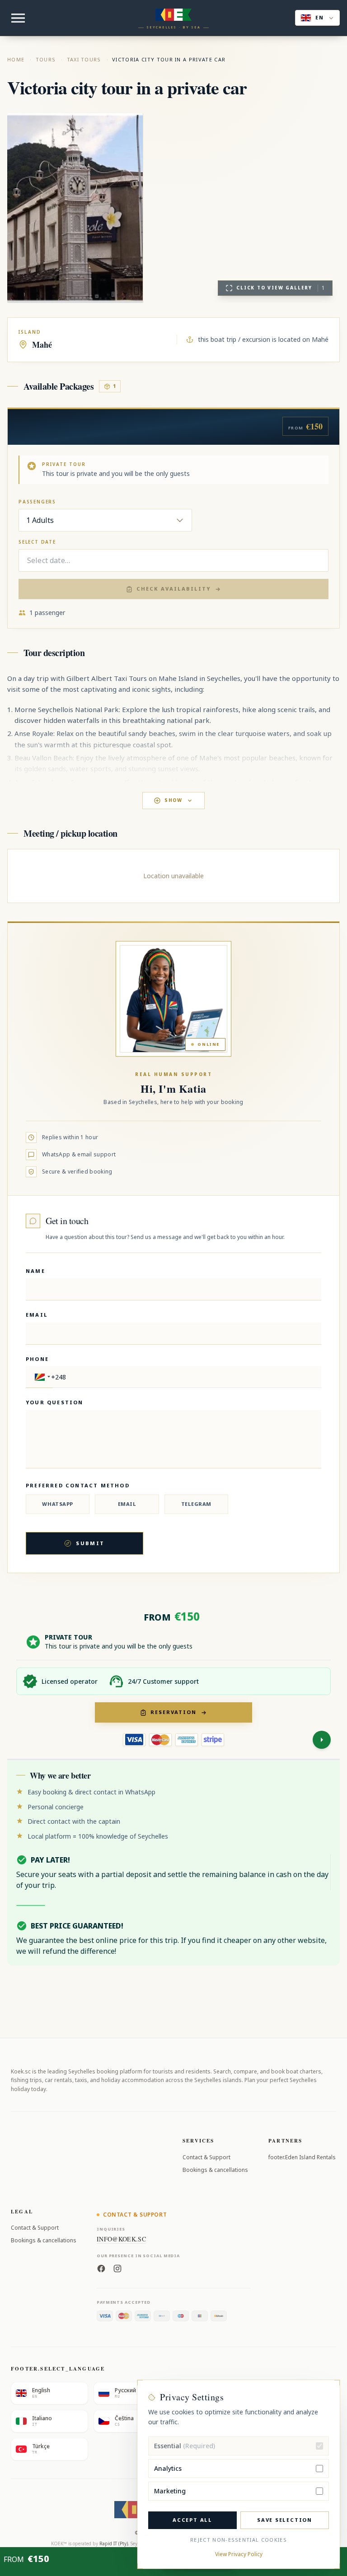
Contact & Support (206, 2157)
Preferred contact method (78, 1485)
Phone (37, 1359)
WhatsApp (57, 1504)
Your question (55, 1402)
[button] (41, 1377)
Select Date (37, 542)
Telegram (196, 1504)
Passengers (37, 502)
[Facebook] (101, 2268)
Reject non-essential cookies (239, 2540)
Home (16, 59)
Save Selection (285, 2520)
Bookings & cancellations (215, 2170)
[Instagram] (117, 2268)
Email (37, 1315)
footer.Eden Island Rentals (302, 2157)
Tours (46, 59)
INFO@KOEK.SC (121, 2239)
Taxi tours (84, 59)
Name (35, 1271)
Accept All (192, 2520)
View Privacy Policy (239, 2554)
